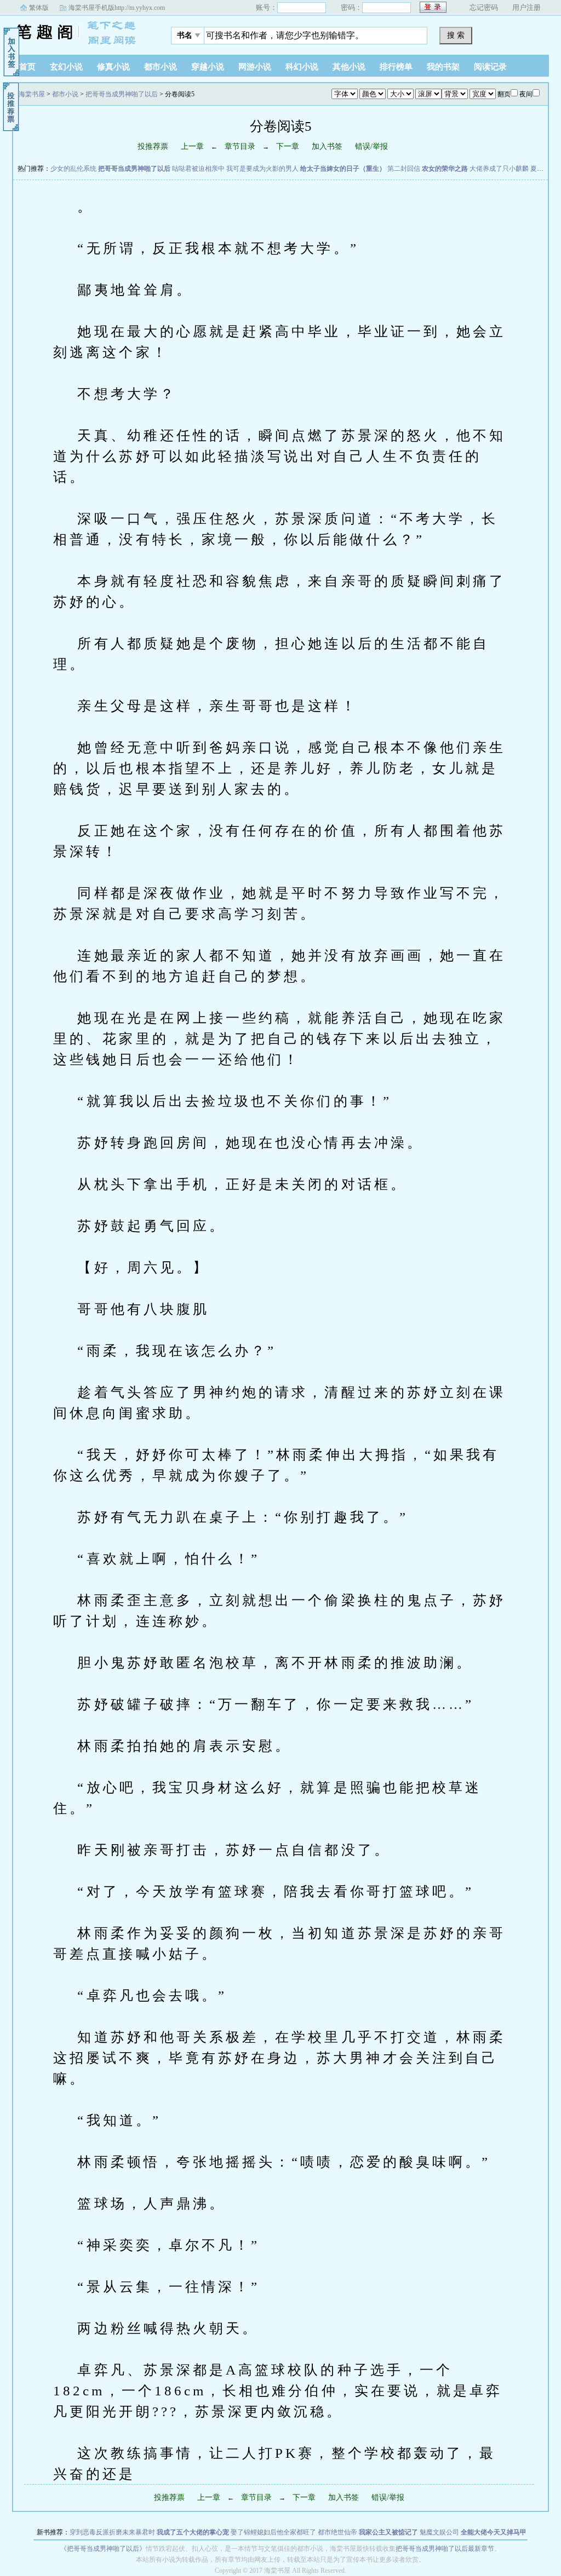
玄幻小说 (66, 67)
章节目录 (240, 146)
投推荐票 (153, 146)
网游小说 (255, 67)
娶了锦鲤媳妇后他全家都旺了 (273, 2532)
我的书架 (443, 67)
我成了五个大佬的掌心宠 (193, 2532)
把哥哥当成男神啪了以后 (122, 94)
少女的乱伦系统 (73, 169)
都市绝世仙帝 (337, 2532)
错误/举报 (371, 146)
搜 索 (456, 35)
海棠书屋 (81, 32)
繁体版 (39, 8)
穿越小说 (208, 67)
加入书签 (327, 146)
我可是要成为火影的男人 (262, 169)
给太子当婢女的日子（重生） (343, 169)
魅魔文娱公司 (439, 2532)
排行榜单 (396, 67)
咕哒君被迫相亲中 (198, 169)
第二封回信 (404, 169)
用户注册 (526, 7)
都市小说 (161, 67)
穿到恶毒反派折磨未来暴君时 (112, 2532)
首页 (27, 67)
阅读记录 (490, 67)
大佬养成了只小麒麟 (499, 169)
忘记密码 (484, 7)
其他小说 (349, 67)
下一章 (288, 146)
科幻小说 (302, 67)
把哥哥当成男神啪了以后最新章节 (445, 2549)
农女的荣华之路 (445, 169)
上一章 (192, 146)
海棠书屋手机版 (117, 8)
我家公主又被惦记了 (388, 2532)
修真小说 (113, 67)
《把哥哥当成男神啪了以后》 (103, 2549)
